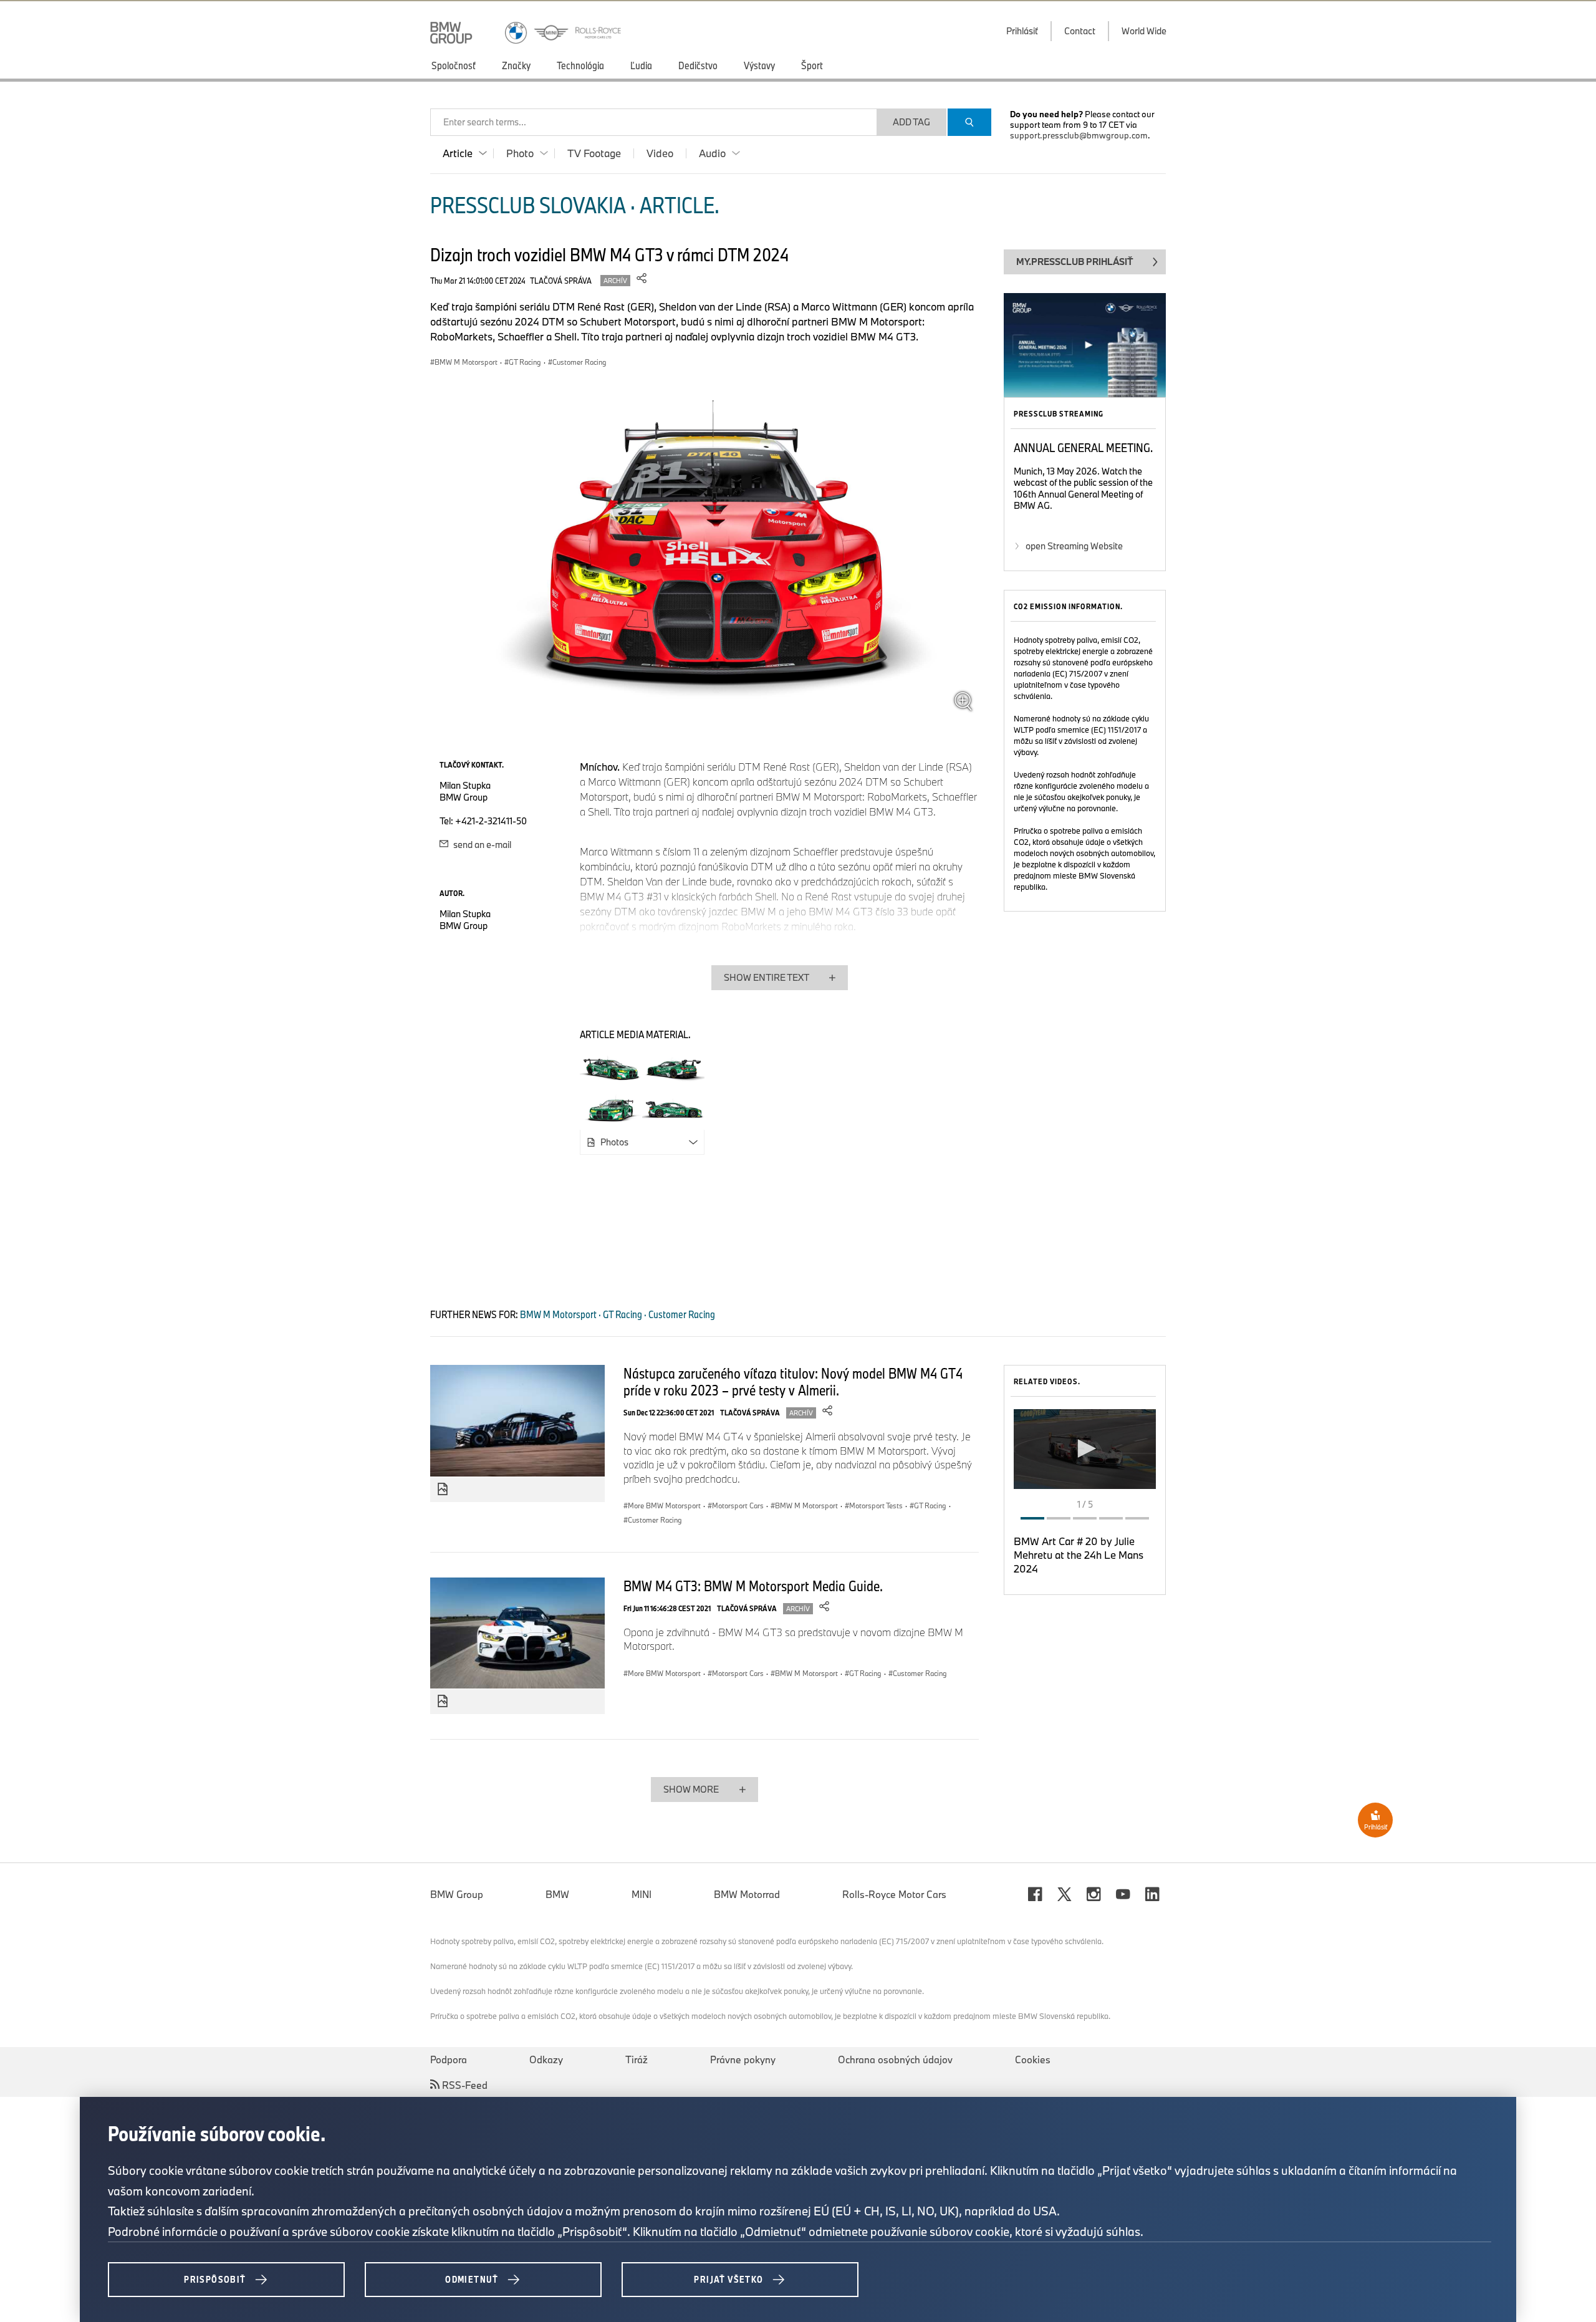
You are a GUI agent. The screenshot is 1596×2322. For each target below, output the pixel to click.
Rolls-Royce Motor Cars (894, 1894)
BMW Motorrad (747, 1894)
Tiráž (637, 2059)
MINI (642, 1894)
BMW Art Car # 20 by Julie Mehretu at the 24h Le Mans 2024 (1079, 1555)
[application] (1085, 1449)
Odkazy (546, 2059)
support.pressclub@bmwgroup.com (1079, 135)
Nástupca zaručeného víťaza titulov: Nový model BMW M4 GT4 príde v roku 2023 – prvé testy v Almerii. (793, 1381)
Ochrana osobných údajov (895, 2059)
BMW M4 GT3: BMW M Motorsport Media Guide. (753, 1586)
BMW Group (457, 1894)
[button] (1085, 1448)
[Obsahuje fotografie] (443, 1490)
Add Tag (911, 122)
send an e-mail (481, 845)
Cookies (1033, 2059)
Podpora (449, 2059)
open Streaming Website (1074, 546)
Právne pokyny (743, 2059)
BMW (557, 1894)
